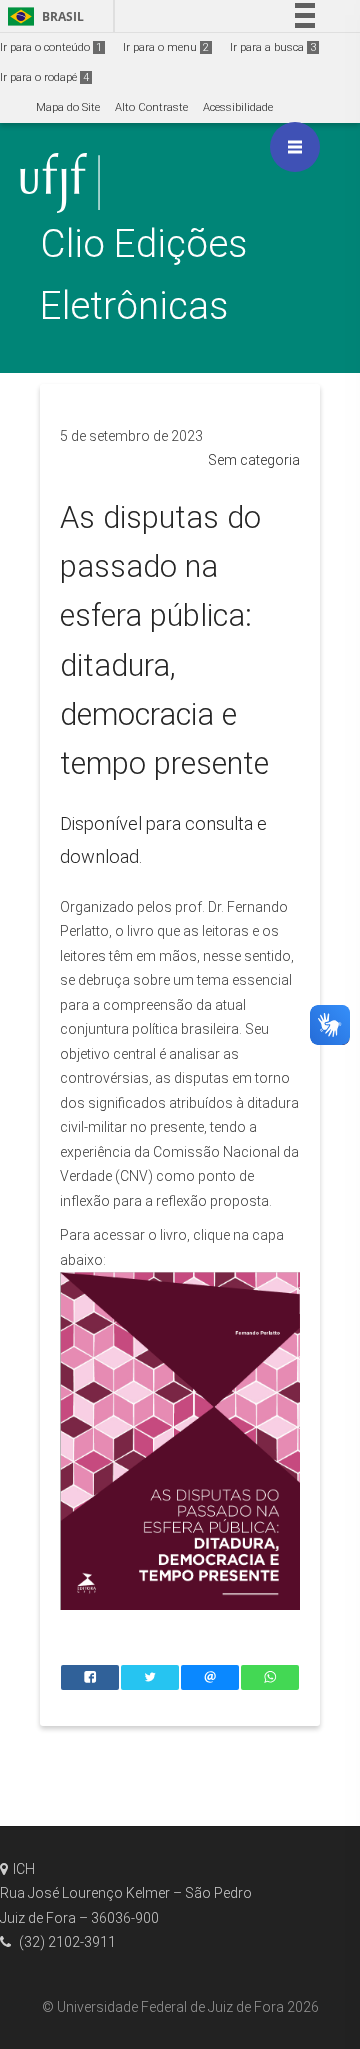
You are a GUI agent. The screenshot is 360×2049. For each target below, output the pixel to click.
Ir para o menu (166, 47)
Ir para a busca (273, 47)
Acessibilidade (238, 107)
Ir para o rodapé (44, 77)
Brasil (42, 16)
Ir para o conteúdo (51, 47)
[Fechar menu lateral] (295, 147)
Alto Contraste (151, 107)
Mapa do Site (68, 107)
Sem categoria (254, 460)
